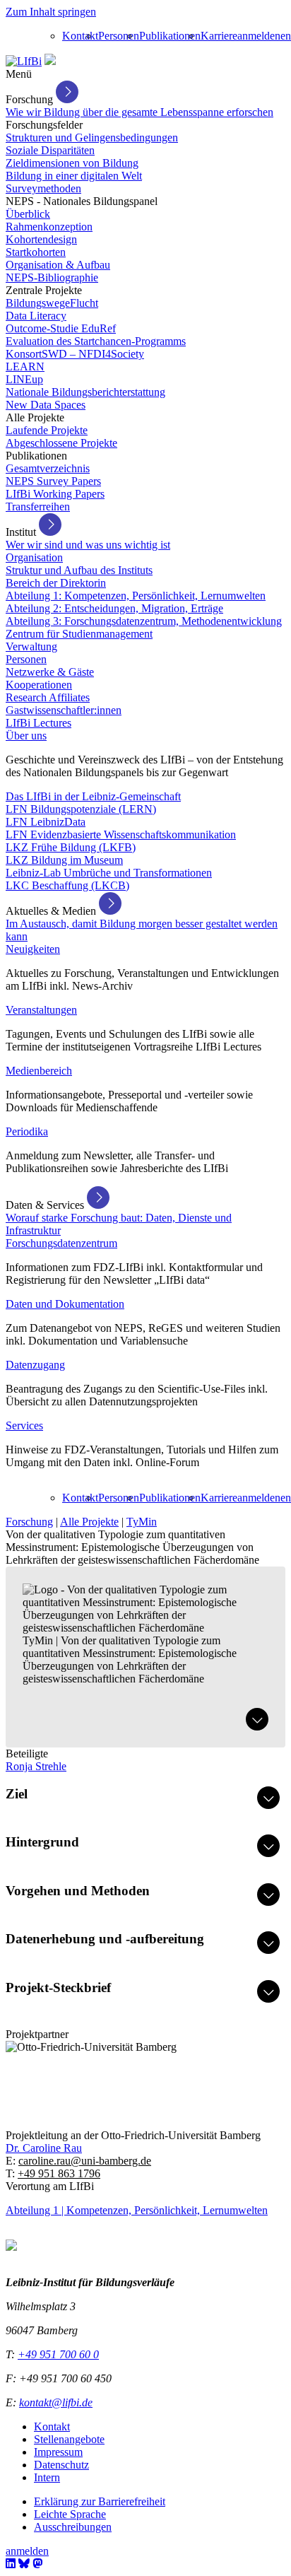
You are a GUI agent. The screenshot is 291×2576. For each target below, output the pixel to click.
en (286, 36)
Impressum (58, 2452)
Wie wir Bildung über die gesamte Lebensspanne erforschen (139, 112)
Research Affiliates (48, 697)
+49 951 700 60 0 (58, 2354)
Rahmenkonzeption (49, 227)
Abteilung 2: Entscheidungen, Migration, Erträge (114, 608)
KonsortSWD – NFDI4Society (75, 354)
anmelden (259, 36)
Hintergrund (42, 1842)
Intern (47, 2477)
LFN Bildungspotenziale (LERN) (81, 809)
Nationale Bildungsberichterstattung (85, 392)
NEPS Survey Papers (53, 481)
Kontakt (80, 36)
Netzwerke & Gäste (50, 672)
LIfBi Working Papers (55, 494)
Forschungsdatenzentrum (61, 1243)
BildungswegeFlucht (52, 303)
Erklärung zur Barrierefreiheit (100, 2501)
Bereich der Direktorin (56, 583)
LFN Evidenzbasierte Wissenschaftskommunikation (121, 835)
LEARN (25, 367)
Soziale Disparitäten (50, 150)
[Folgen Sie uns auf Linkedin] (11, 2564)
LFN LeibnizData (46, 822)
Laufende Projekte (47, 430)
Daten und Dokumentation (65, 1304)
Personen (119, 36)
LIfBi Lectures (38, 723)
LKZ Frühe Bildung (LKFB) (71, 847)
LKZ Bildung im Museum (64, 860)
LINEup (24, 379)
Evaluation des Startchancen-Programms (96, 341)
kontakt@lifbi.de (56, 2402)
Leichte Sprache (70, 2514)
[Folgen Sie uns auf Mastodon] (37, 2564)
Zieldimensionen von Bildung (72, 163)
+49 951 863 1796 (59, 2173)
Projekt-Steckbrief (58, 1987)
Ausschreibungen (73, 2527)
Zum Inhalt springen (51, 12)
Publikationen (170, 36)
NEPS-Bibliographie (52, 277)
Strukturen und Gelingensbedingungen (92, 137)
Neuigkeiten (33, 949)
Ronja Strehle (36, 1766)
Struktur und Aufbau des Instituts (79, 570)
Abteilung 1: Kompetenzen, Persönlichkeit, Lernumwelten (136, 596)
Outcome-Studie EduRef (61, 328)
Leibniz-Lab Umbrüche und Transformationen (109, 873)
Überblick (28, 214)
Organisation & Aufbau (58, 265)
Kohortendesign (41, 239)
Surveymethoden (43, 188)
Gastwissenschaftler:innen (64, 710)
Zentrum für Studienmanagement (79, 634)
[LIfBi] (24, 61)
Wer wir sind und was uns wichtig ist (88, 545)
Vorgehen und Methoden (78, 1891)
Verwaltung (31, 646)
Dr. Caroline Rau (44, 2148)
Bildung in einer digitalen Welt (74, 176)
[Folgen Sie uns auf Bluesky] (24, 2564)
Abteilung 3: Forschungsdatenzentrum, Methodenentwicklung (144, 621)
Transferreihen (38, 507)
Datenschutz (61, 2465)
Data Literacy (36, 316)
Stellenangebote (69, 2439)
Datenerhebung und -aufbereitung (105, 1939)
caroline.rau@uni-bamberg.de (85, 2161)
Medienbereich (39, 1071)
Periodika (27, 1131)
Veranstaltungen (41, 1010)
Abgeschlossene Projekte (61, 443)
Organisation (34, 557)
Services (24, 1425)
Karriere (219, 36)
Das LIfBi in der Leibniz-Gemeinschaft (93, 796)
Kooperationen (39, 685)
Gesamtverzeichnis (48, 468)
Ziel (17, 1794)
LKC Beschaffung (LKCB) (67, 885)
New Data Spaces (46, 405)
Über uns (26, 736)
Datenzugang (35, 1365)
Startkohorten (36, 252)
